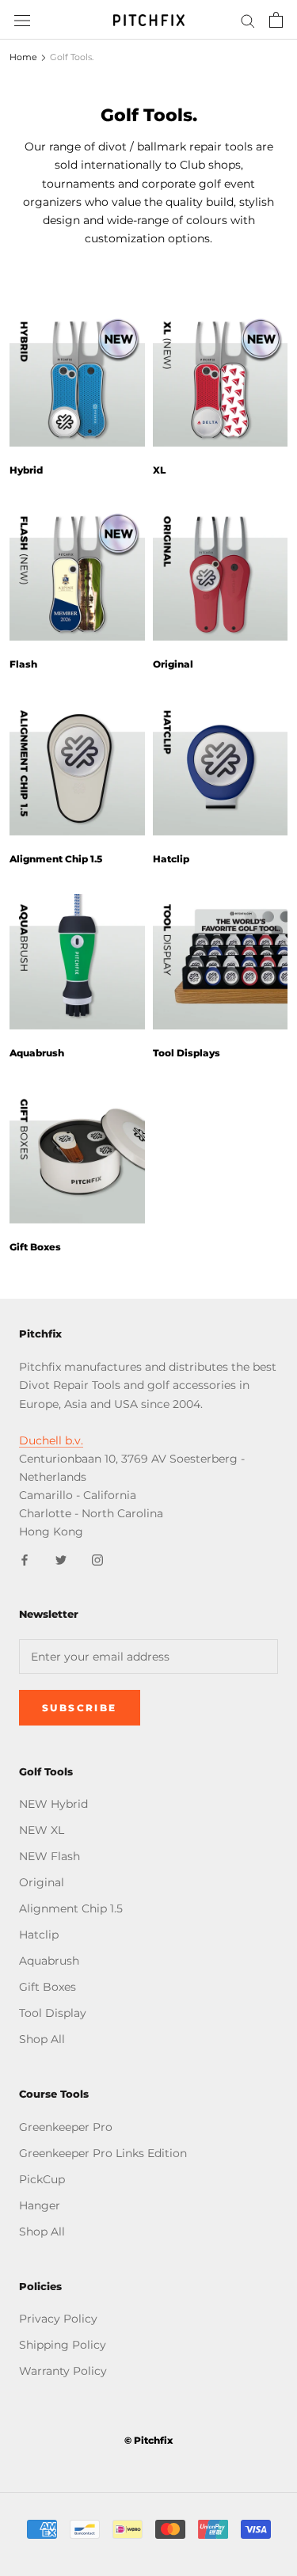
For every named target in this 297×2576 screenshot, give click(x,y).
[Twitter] (61, 1559)
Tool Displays (187, 1053)
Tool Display (53, 2013)
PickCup (42, 2179)
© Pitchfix (148, 2440)
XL (159, 470)
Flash (23, 664)
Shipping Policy (63, 2345)
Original (173, 664)
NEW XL (42, 1830)
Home (23, 57)
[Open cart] (276, 20)
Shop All (42, 2039)
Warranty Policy (63, 2371)
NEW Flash (49, 1856)
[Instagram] (97, 1559)
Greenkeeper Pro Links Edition (103, 2153)
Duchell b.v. (51, 1440)
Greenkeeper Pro (66, 2127)
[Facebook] (25, 1559)
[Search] (248, 20)
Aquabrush (37, 1053)
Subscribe (80, 1708)
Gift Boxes (35, 1247)
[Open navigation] (22, 19)
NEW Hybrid (53, 1804)
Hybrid (26, 470)
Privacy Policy (58, 2319)
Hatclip (171, 859)
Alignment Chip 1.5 (56, 859)
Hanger (40, 2205)
